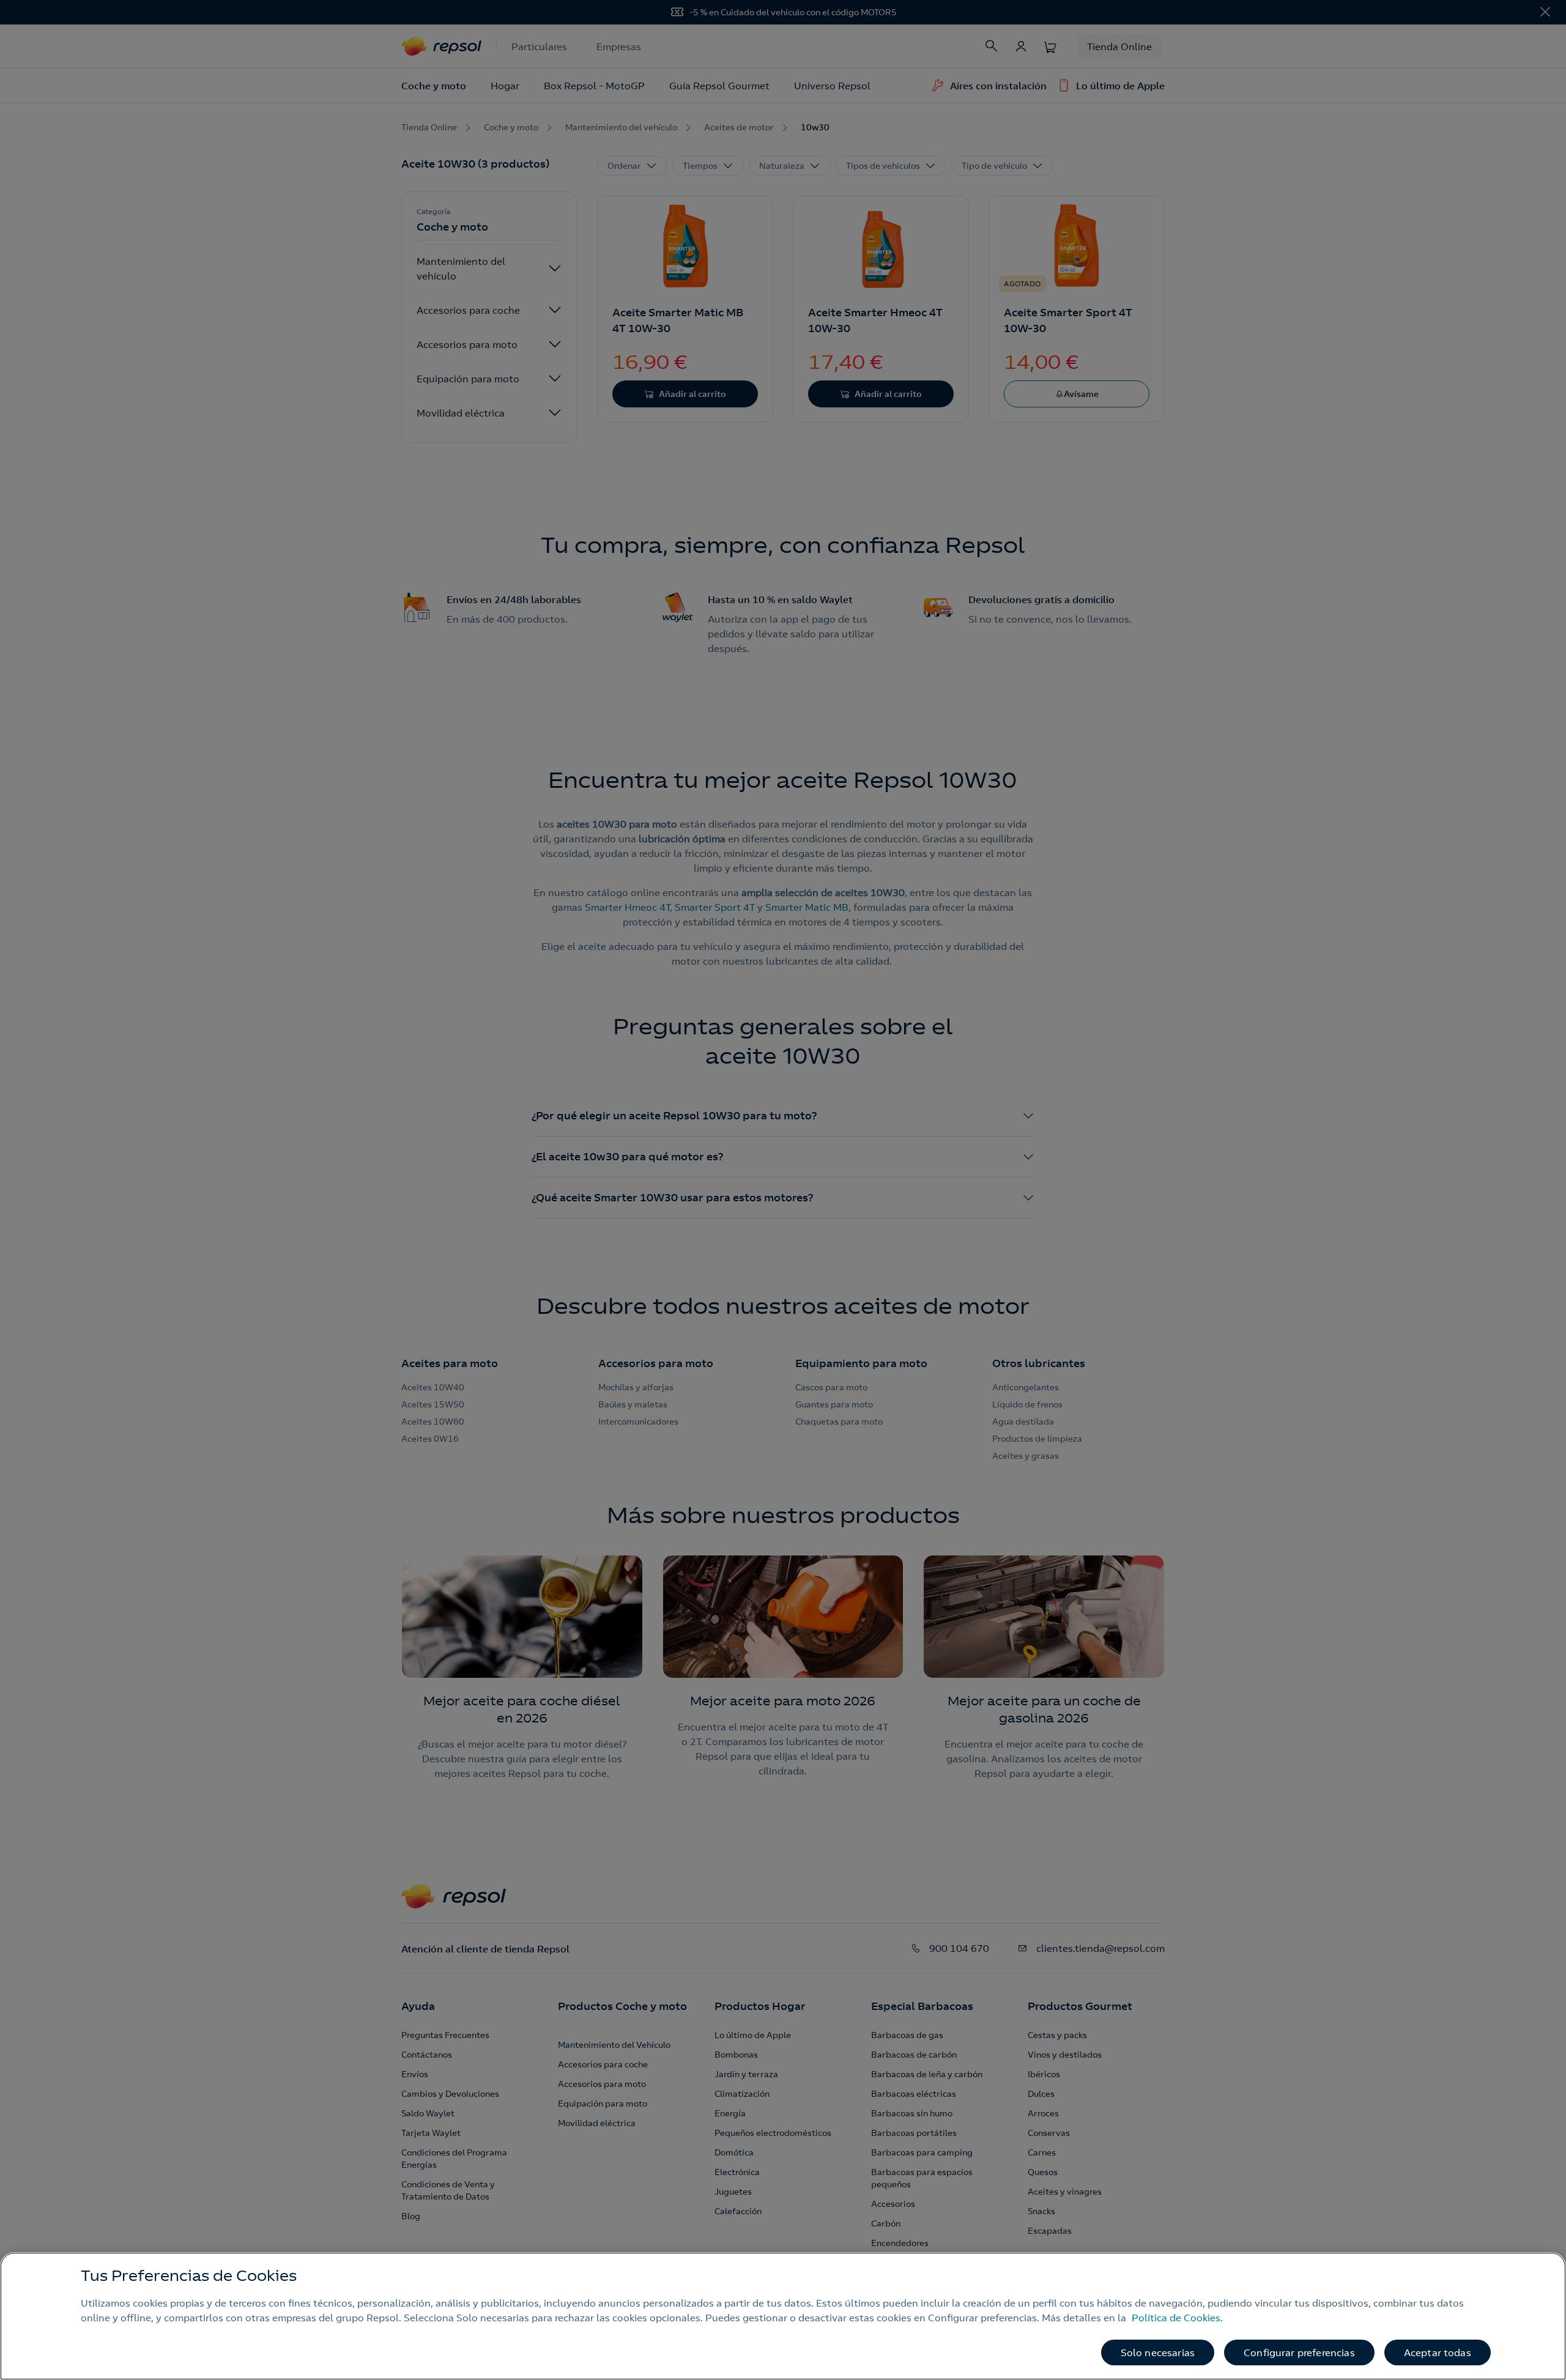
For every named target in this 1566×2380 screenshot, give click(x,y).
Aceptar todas (1438, 2352)
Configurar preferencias (1299, 2352)
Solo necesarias (1158, 2352)
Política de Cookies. (1177, 2318)
